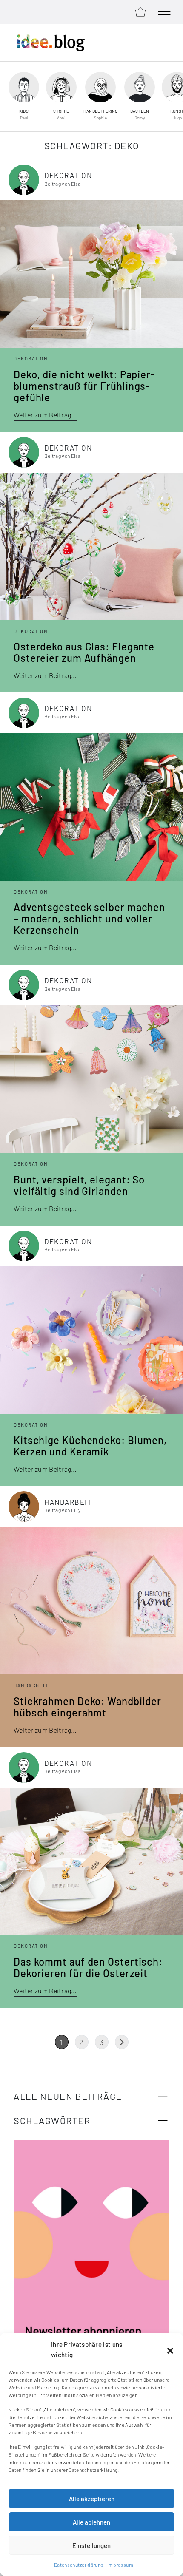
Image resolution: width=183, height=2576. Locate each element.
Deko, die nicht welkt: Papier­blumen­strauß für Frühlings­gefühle (84, 386)
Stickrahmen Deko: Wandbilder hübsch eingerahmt (87, 1707)
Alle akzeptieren (92, 2499)
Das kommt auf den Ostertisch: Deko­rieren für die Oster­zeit (88, 1967)
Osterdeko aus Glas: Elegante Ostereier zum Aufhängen (84, 652)
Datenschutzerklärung (79, 2565)
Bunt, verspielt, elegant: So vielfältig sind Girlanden (79, 1185)
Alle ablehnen (91, 2522)
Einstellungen (91, 2545)
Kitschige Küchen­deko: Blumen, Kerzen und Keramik (90, 1446)
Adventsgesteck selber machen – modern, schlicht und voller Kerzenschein (89, 918)
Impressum (120, 2565)
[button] (170, 2349)
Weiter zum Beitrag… (45, 415)
